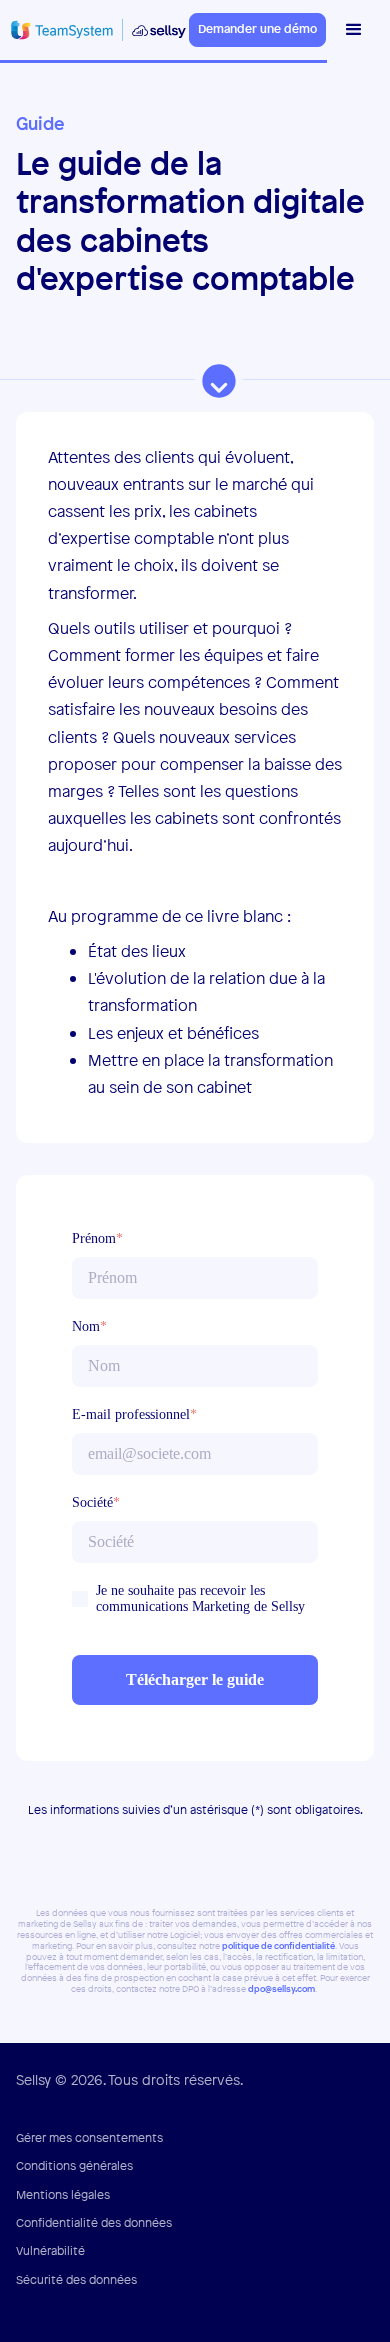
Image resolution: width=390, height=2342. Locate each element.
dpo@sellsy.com (281, 1989)
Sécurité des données (76, 2280)
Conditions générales (74, 2166)
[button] (350, 30)
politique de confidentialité (278, 1946)
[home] (94, 29)
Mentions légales (63, 2195)
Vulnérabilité (50, 2251)
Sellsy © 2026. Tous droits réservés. (129, 2079)
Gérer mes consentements (89, 2138)
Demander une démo (257, 29)
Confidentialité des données (94, 2223)
